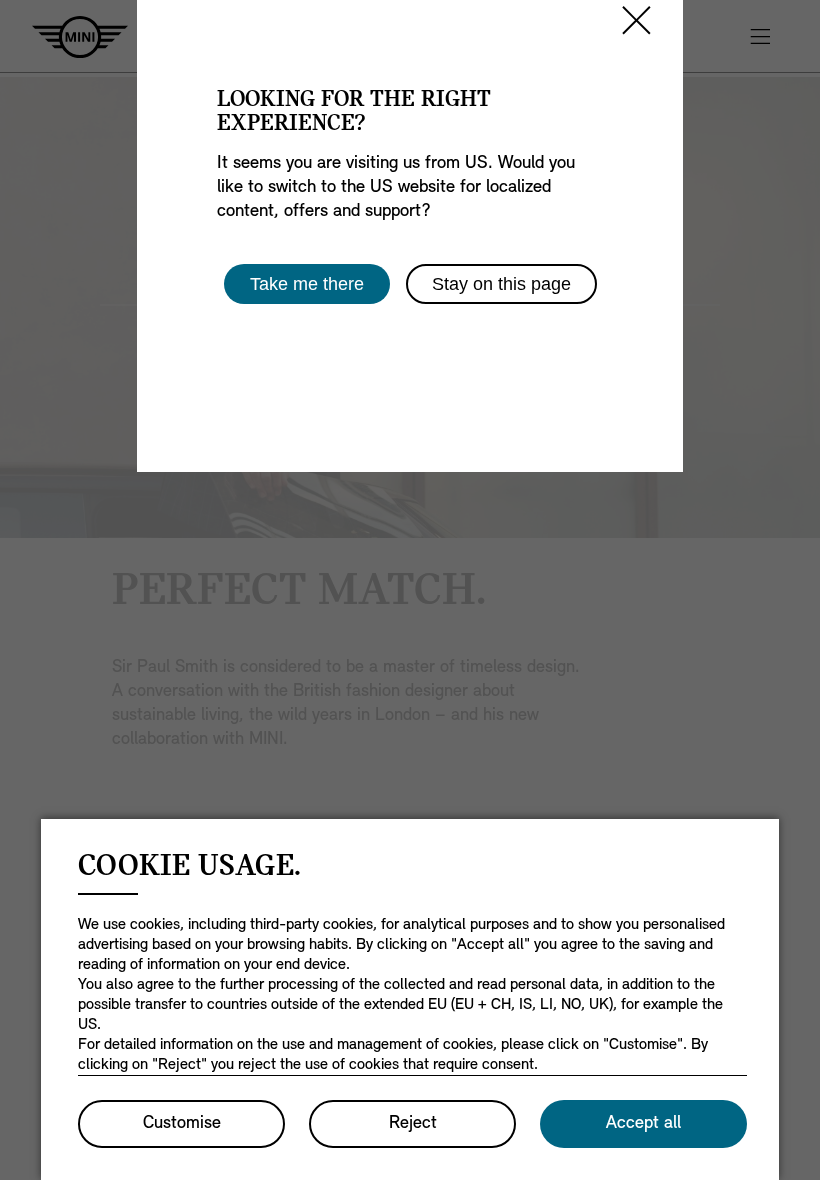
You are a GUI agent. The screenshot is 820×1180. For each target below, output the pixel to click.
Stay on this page (501, 284)
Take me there (307, 284)
